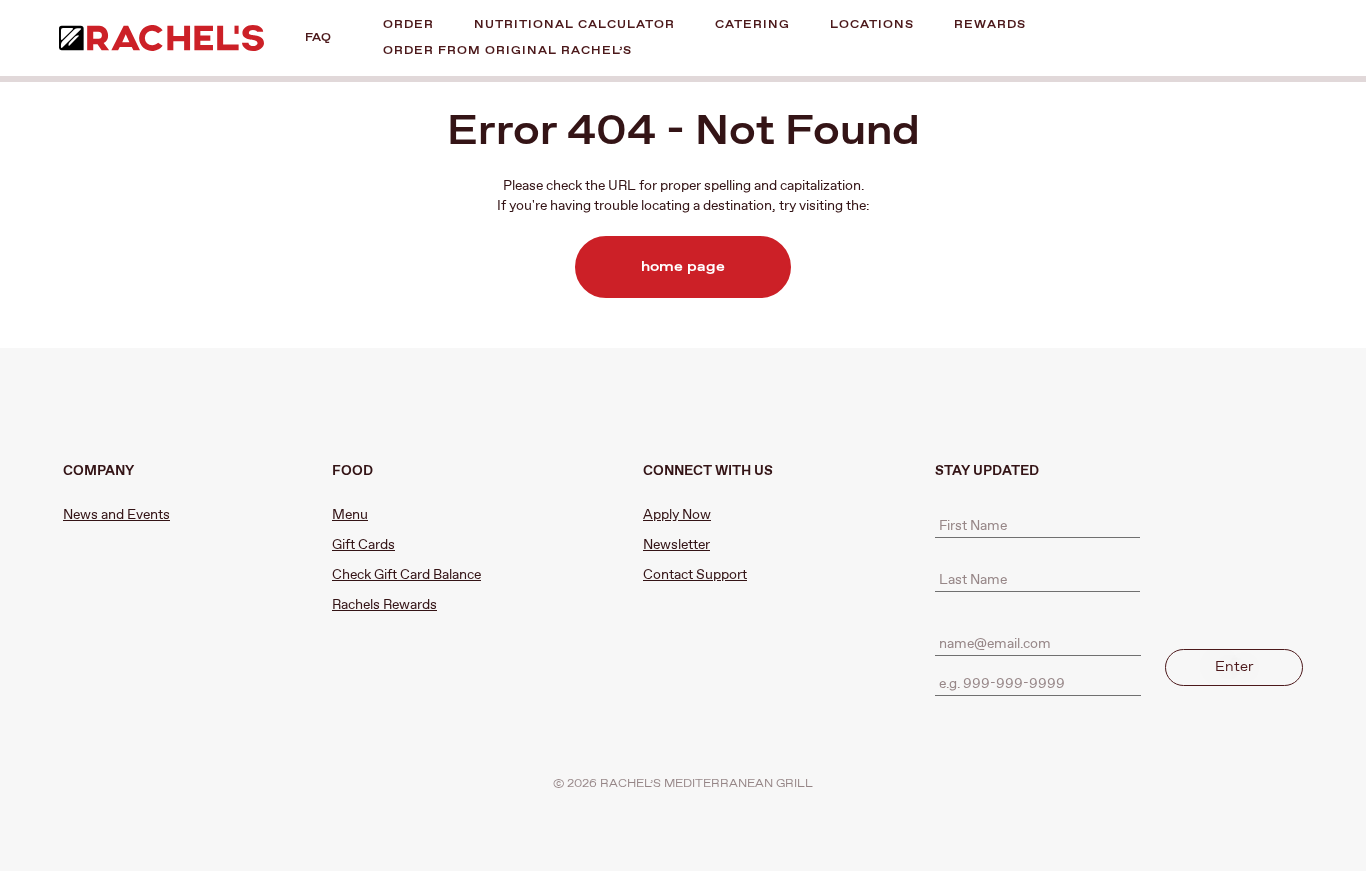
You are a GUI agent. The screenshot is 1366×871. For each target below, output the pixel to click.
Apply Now (677, 515)
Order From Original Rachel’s (507, 50)
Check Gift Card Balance (406, 575)
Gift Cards (363, 545)
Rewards (990, 24)
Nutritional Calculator (574, 24)
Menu (350, 515)
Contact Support (695, 575)
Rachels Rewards (384, 605)
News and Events (116, 515)
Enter (1234, 667)
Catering (752, 24)
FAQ (318, 37)
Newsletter (676, 545)
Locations (872, 24)
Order (408, 24)
